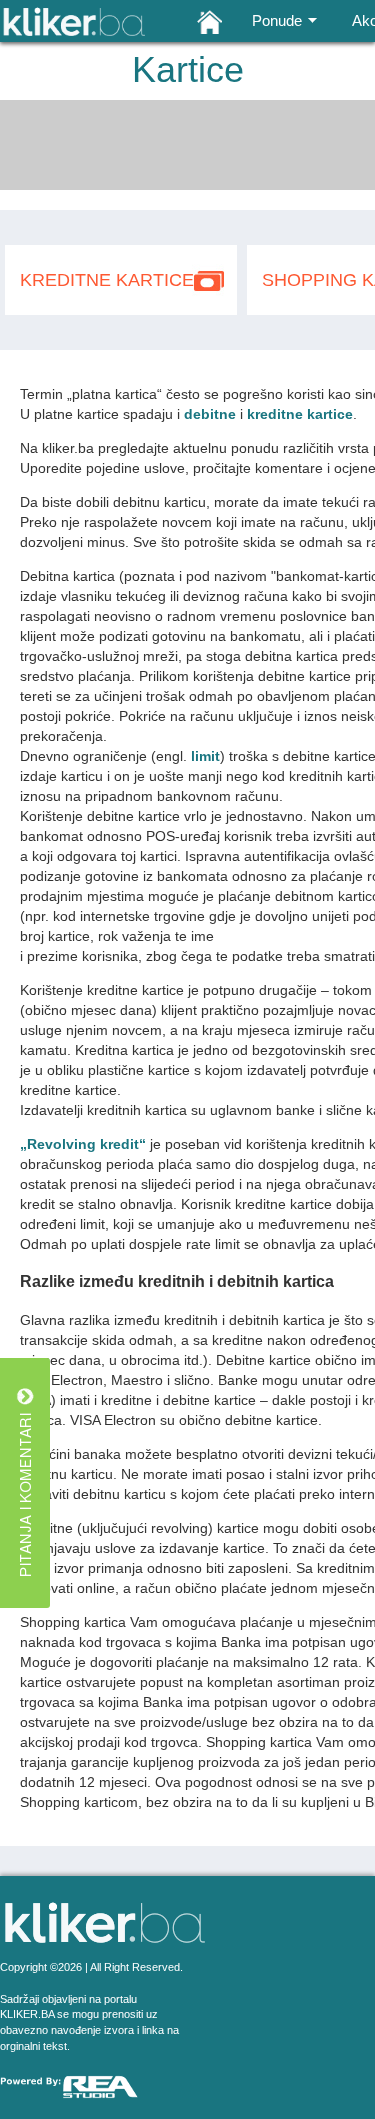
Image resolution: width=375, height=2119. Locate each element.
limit (205, 756)
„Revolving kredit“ (83, 1144)
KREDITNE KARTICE (107, 280)
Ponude (277, 20)
